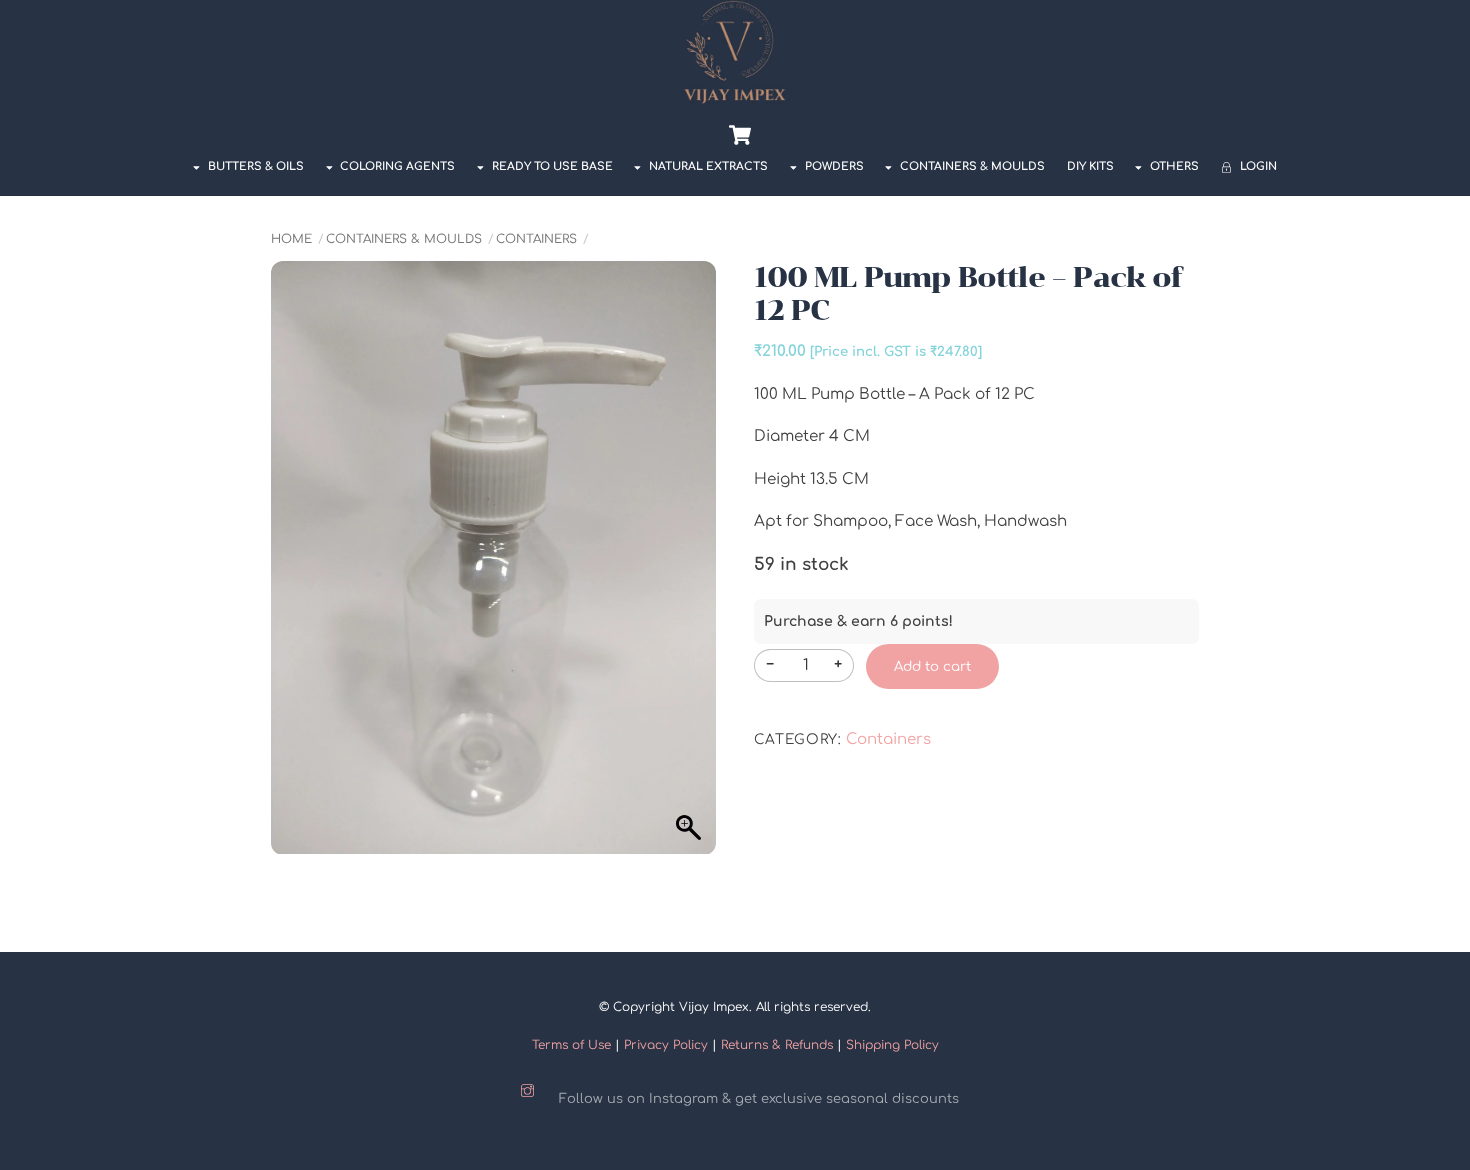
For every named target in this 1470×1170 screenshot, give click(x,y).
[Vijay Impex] (735, 99)
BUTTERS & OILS (254, 166)
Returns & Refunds (777, 1045)
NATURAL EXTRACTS (707, 166)
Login (1257, 166)
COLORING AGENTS (396, 166)
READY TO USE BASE (551, 166)
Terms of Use (571, 1045)
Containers (536, 239)
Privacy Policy (666, 1045)
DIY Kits (1090, 166)
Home (291, 239)
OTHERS (1173, 166)
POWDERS (833, 166)
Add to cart (932, 666)
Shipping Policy (892, 1045)
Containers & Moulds (971, 166)
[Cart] (740, 135)
